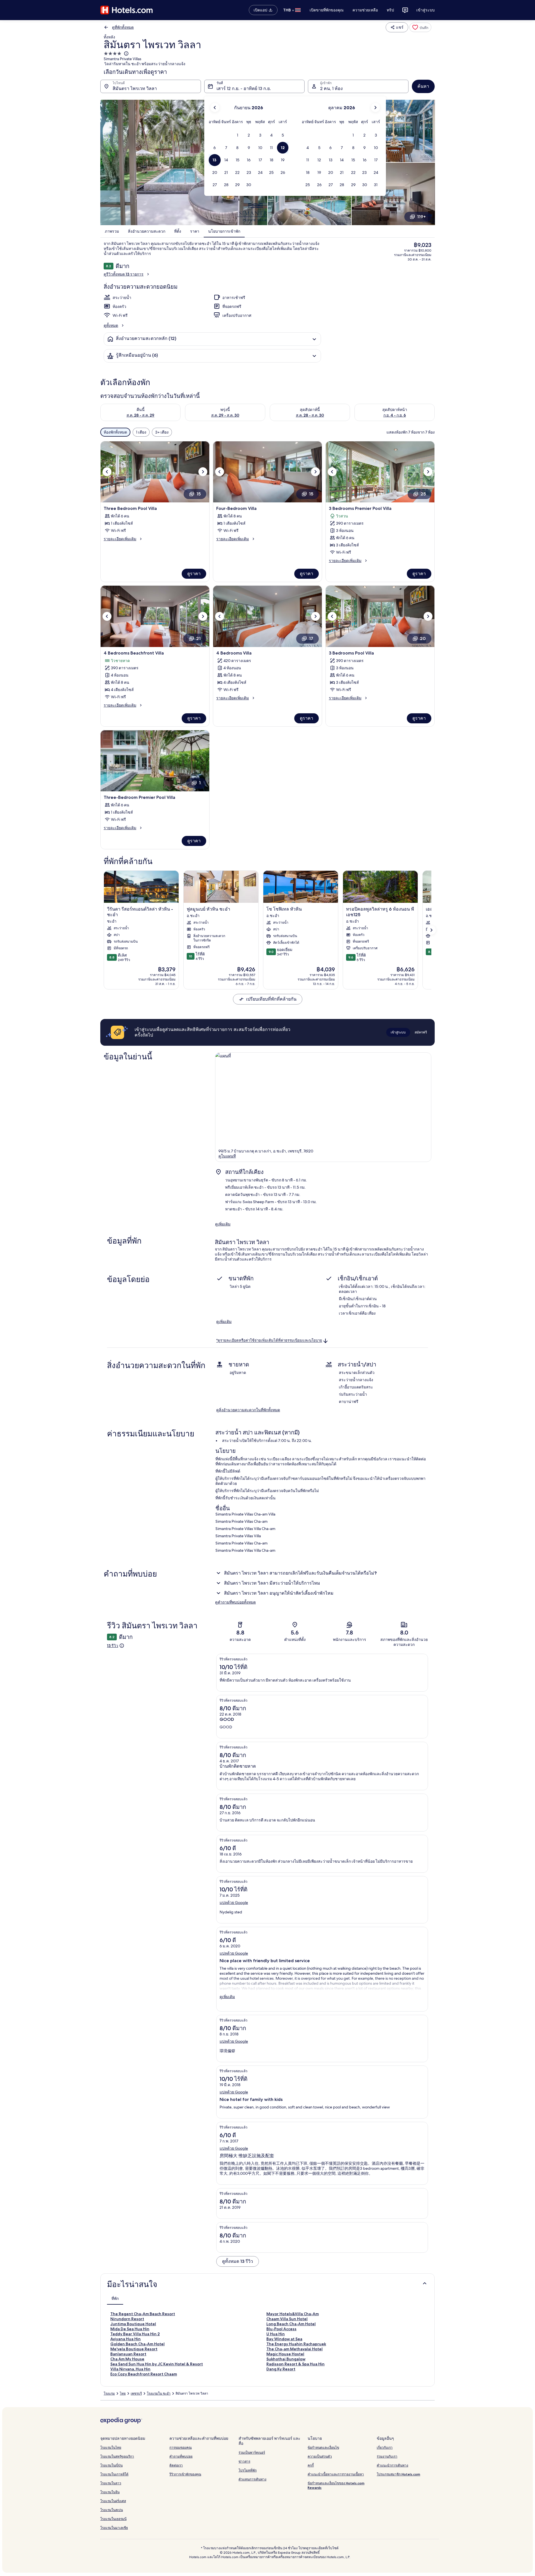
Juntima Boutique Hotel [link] (133, 2324)
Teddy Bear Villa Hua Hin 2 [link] (135, 2334)
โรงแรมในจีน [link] (110, 2492)
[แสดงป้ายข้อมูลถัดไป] (431, 930)
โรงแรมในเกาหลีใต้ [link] (114, 2474)
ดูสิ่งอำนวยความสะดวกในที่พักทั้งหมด (248, 1410)
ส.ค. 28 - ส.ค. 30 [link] (310, 415)
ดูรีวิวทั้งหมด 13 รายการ (124, 274)
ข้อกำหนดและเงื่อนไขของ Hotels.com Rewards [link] (336, 2485)
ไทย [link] (123, 2393)
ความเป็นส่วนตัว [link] (320, 2456)
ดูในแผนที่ (227, 1156)
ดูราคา (194, 574)
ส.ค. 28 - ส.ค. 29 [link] (140, 415)
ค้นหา (423, 86)
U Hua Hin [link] (276, 2334)
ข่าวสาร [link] (244, 2461)
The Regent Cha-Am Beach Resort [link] (143, 2314)
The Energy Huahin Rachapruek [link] (296, 2344)
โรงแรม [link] (109, 2393)
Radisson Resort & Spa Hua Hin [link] (296, 2364)
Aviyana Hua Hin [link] (126, 2339)
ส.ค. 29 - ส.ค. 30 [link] (225, 415)
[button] (238, 135)
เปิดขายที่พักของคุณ (327, 10)
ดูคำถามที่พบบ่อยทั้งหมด (235, 1602)
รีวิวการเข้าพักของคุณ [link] (185, 2474)
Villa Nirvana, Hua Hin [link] (130, 2369)
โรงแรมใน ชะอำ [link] (159, 2393)
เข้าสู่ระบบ (425, 10)
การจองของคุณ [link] (181, 2447)
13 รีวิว (113, 1646)
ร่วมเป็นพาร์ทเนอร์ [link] (252, 2452)
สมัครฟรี (421, 1032)
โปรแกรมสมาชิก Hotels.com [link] (398, 2474)
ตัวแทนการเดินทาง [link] (252, 2479)
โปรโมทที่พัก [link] (248, 2470)
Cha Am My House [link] (127, 2359)
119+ (421, 217)
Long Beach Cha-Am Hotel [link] (291, 2324)
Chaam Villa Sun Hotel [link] (287, 2319)
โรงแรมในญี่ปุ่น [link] (111, 2465)
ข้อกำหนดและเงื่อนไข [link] (323, 2447)
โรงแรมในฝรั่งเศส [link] (113, 2501)
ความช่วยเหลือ (365, 10)
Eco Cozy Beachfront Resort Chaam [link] (144, 2374)
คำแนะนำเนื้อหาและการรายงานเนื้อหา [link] (336, 2474)
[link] (420, 27)
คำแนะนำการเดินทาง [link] (392, 2465)
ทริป (390, 10)
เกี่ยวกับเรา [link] (385, 2447)
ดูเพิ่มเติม (223, 1224)
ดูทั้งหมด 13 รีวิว (238, 2261)
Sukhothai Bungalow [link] (286, 2359)
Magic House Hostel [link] (285, 2354)
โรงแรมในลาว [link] (111, 2483)
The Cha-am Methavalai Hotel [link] (295, 2349)
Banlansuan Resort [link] (128, 2354)
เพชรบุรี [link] (136, 2393)
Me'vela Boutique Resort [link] (134, 2349)
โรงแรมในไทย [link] (111, 2447)
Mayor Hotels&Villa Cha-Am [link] (293, 2314)
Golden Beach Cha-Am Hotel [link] (138, 2344)
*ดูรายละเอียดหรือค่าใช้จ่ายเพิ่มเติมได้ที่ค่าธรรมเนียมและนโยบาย (269, 1341)
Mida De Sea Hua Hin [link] (130, 2329)
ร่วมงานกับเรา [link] (387, 2456)
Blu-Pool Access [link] (281, 2329)
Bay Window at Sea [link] (284, 2339)
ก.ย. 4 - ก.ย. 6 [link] (395, 415)
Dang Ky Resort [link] (281, 2369)
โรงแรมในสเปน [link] (112, 2510)
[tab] (115, 2298)
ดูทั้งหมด (111, 325)
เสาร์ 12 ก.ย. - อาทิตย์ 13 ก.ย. (244, 88)
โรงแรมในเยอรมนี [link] (113, 2519)
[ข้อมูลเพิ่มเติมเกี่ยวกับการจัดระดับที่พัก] (126, 53)
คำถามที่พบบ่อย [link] (181, 2456)
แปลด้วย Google (234, 1903)
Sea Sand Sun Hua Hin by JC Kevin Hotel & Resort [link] (157, 2364)
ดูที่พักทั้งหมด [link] (123, 27)
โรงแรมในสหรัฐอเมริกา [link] (117, 2456)
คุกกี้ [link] (311, 2465)
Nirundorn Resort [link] (127, 2319)
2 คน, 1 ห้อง (331, 88)
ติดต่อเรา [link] (176, 2465)
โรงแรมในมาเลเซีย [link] (114, 2528)
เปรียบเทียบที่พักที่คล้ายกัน (271, 999)
